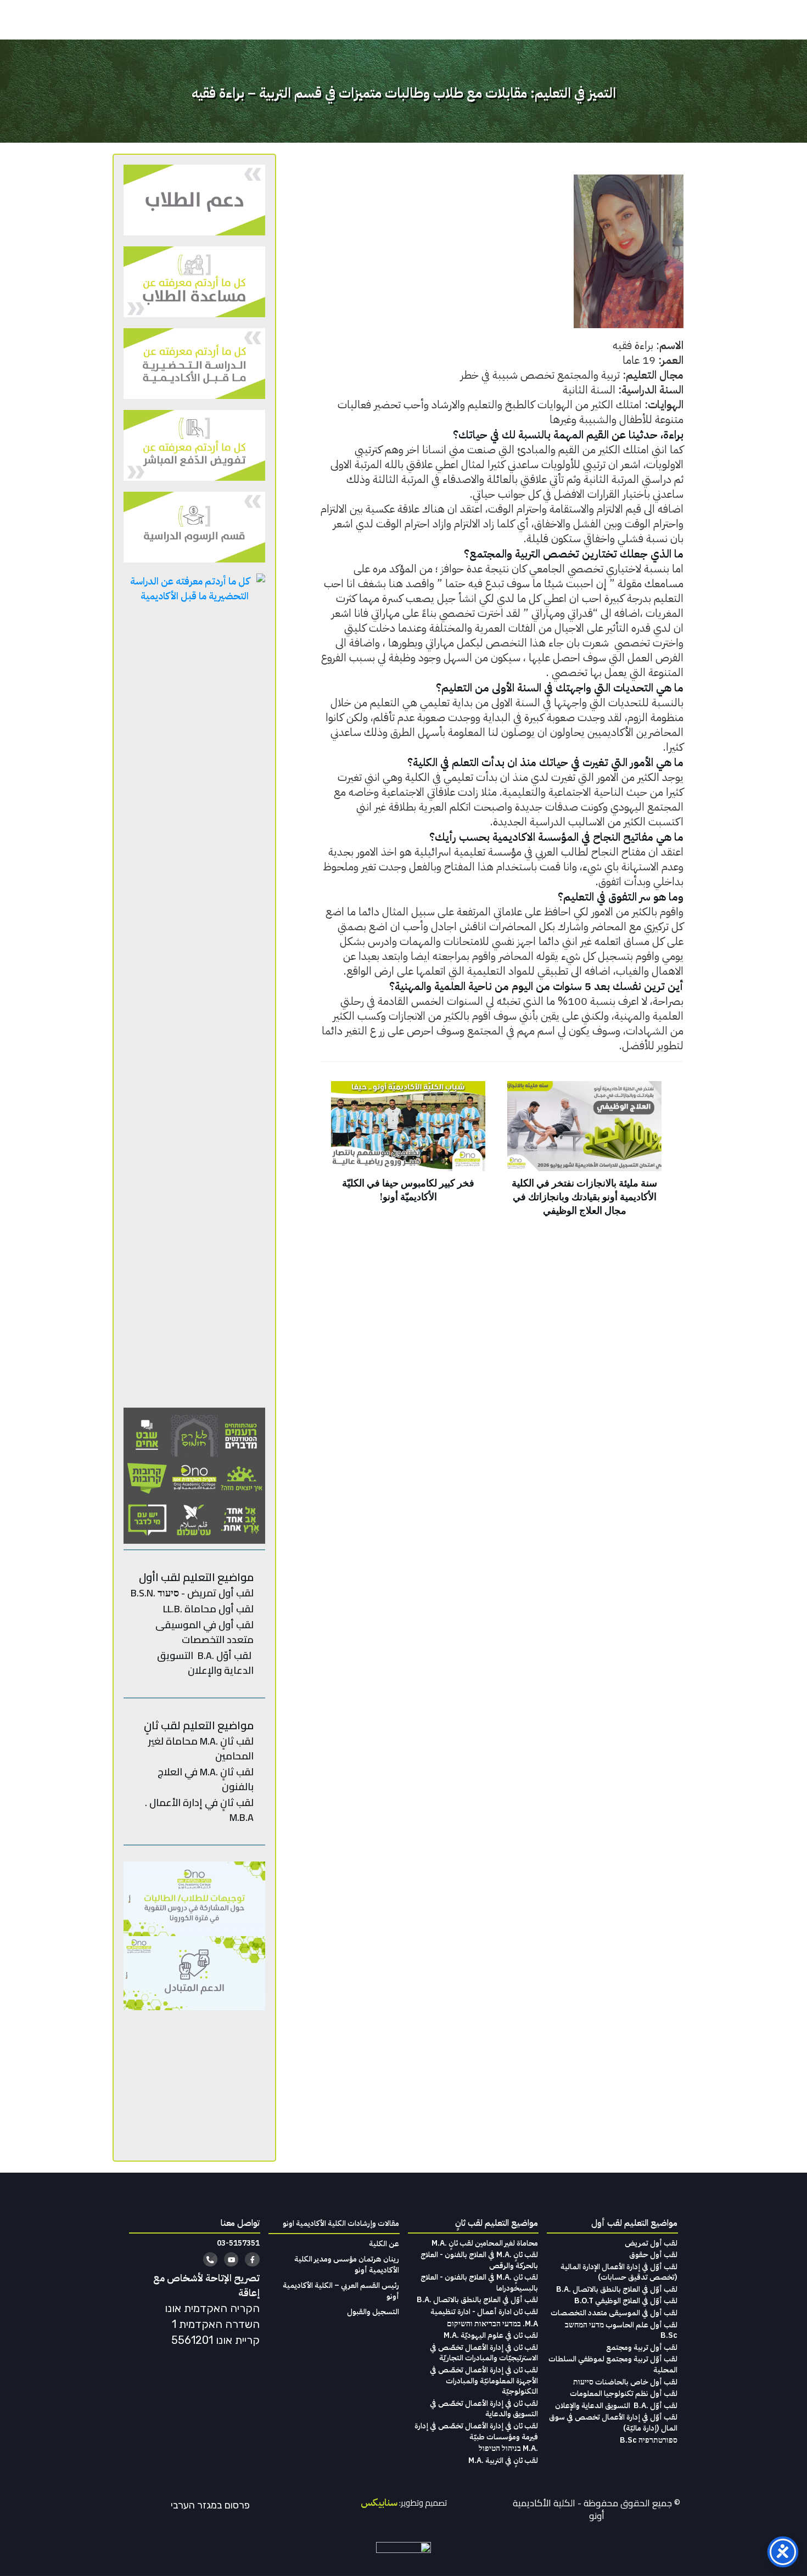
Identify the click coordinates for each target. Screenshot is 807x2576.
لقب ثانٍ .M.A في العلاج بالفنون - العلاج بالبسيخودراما (479, 2283)
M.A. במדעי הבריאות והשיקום (492, 2324)
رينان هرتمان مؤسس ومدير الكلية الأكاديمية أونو (347, 2265)
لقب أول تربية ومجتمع (642, 2347)
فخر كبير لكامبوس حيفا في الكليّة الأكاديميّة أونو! (408, 1155)
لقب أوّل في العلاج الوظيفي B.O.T (626, 2301)
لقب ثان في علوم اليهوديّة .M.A (491, 2335)
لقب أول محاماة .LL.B (208, 1609)
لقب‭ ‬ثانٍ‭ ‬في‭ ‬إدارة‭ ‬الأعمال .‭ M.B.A (199, 1810)
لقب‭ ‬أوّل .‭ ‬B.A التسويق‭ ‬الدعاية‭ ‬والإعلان (616, 2406)
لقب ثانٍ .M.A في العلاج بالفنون (206, 1779)
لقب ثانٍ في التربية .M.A (503, 2460)
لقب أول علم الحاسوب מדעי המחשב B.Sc (621, 2330)
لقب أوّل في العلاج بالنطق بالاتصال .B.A (617, 2289)
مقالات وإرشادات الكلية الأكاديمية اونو (341, 2223)
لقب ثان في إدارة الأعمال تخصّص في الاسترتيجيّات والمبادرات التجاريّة (484, 2353)
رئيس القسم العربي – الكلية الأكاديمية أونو (341, 2291)
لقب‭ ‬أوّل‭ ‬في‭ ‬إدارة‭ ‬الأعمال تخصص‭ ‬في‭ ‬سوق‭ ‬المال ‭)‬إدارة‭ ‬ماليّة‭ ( (613, 2423)
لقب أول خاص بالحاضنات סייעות (625, 2382)
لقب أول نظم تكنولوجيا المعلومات (624, 2394)
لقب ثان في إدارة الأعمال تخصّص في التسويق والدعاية (484, 2409)
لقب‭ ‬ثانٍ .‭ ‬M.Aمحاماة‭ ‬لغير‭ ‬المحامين (201, 1748)
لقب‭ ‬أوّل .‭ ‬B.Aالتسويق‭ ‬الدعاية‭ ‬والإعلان (205, 1663)
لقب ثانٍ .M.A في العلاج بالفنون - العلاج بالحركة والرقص (479, 2260)
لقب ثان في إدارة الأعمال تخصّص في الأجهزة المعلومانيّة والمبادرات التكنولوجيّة (484, 2381)
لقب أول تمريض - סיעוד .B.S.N (192, 1593)
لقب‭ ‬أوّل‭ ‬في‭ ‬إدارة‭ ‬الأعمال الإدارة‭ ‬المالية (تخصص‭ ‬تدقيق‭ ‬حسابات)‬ (619, 2272)
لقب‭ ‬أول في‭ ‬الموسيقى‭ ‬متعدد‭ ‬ (204, 1632)
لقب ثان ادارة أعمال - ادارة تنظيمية (484, 2312)
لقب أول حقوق (653, 2255)
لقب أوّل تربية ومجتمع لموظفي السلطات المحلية (613, 2364)
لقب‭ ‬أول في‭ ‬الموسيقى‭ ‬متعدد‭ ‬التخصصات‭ (614, 2313)
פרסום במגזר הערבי (210, 2505)
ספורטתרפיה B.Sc (649, 2440)
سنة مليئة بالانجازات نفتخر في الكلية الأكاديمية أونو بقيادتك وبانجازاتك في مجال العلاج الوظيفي (584, 1155)
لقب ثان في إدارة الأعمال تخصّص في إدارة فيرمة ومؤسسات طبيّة (476, 2431)
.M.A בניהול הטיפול (508, 2448)
